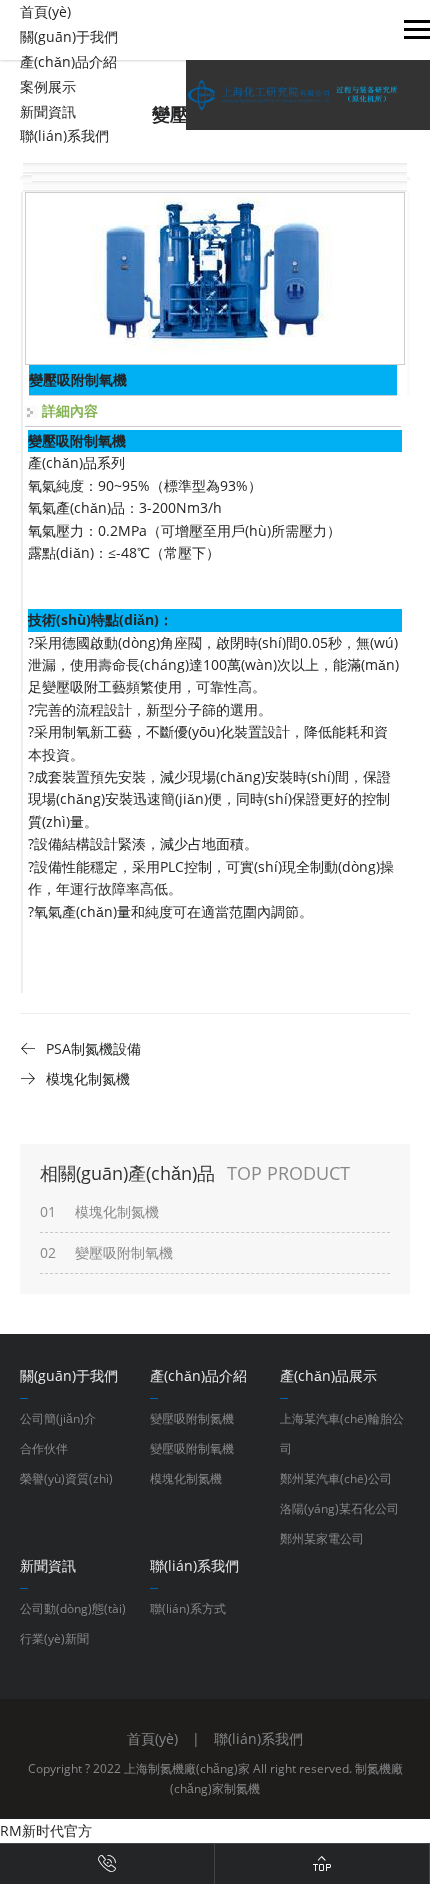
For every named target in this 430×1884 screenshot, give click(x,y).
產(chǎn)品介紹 (68, 61)
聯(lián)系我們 (64, 135)
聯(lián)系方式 (188, 1608)
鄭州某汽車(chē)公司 (336, 1478)
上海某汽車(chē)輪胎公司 (342, 1433)
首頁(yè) (45, 11)
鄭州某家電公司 (322, 1538)
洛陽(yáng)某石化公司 (339, 1508)
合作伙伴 (44, 1448)
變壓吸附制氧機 (192, 1448)
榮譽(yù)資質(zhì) (66, 1478)
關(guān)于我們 (69, 36)
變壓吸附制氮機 (192, 1418)
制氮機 (242, 1788)
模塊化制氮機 (186, 1478)
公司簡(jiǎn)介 (58, 1418)
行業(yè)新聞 (54, 1638)
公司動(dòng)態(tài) (73, 1608)
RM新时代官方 (46, 1830)
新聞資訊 (48, 111)
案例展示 (48, 86)
